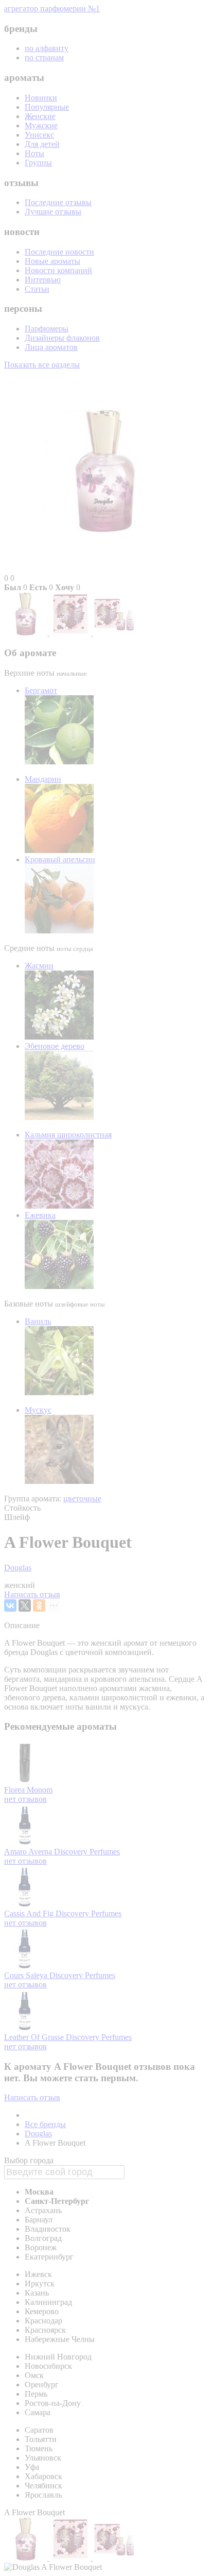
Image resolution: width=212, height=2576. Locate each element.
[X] (25, 1605)
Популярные (47, 107)
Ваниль (38, 1321)
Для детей (42, 144)
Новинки (41, 98)
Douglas (18, 1568)
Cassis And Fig (30, 1913)
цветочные (82, 1499)
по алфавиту (47, 48)
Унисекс (39, 135)
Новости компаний (58, 270)
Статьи (37, 289)
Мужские (41, 126)
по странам (44, 57)
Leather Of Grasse (35, 2037)
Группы (38, 163)
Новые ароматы (52, 261)
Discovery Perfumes (87, 1852)
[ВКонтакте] (10, 1605)
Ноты (34, 153)
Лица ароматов (51, 347)
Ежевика (40, 1215)
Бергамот (41, 690)
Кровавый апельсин (60, 859)
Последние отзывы (58, 202)
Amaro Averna (29, 1852)
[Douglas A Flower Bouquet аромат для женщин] (27, 633)
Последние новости (59, 252)
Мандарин (43, 779)
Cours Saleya (27, 1975)
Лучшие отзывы (53, 212)
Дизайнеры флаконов (62, 338)
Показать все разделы (42, 365)
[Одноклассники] (39, 1605)
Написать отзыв (32, 1594)
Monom (40, 1790)
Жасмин (39, 966)
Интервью (43, 280)
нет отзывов (25, 1799)
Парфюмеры (47, 329)
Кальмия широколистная (68, 1135)
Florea (15, 1790)
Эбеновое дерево (55, 1046)
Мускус (38, 1410)
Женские (40, 116)
